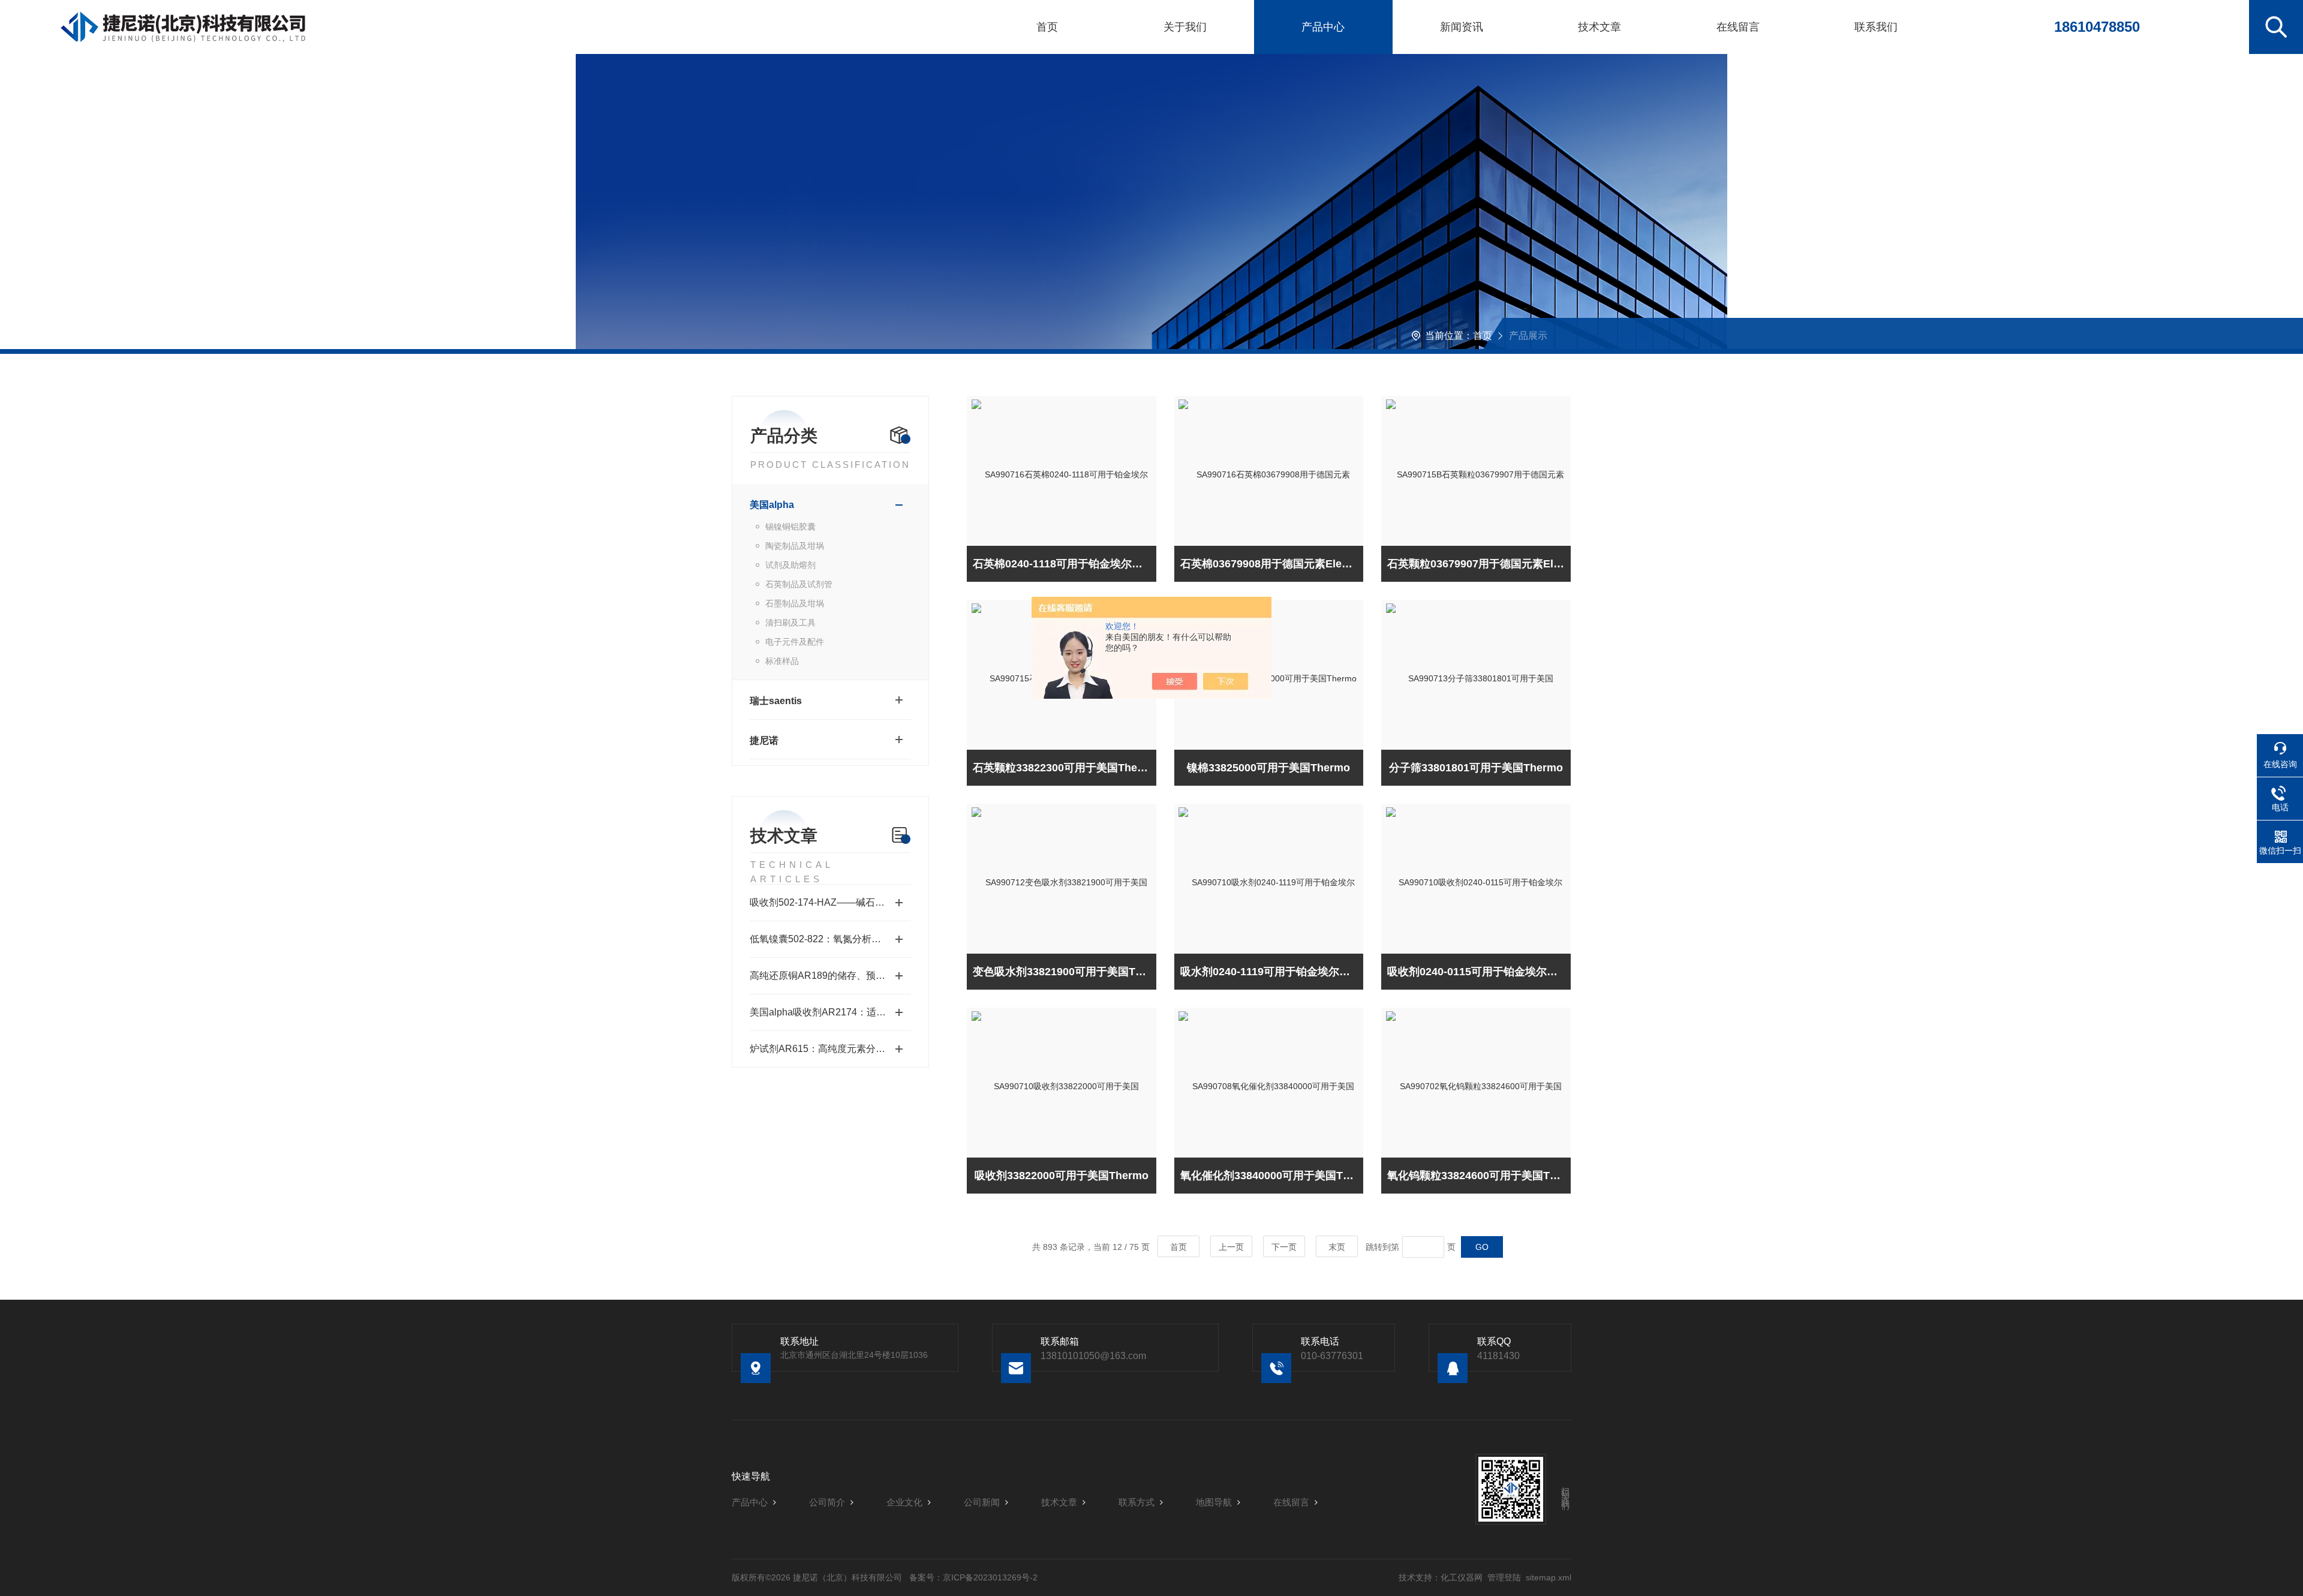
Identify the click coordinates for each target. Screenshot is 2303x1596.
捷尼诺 (764, 740)
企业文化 (904, 1502)
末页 (1337, 1247)
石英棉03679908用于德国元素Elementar (1272, 564)
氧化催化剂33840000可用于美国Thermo (1272, 1176)
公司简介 (827, 1502)
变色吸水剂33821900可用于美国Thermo (1065, 972)
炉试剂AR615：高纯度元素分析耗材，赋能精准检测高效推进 (830, 1049)
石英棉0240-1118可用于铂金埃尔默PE (1065, 564)
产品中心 (1323, 27)
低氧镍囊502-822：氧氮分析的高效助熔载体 (830, 939)
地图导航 (1214, 1502)
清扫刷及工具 (790, 623)
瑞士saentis (776, 701)
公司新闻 (982, 1502)
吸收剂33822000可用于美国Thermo (1062, 1176)
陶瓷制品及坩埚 (795, 546)
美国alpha (772, 505)
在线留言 (1738, 27)
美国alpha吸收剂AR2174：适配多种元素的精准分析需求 (830, 1012)
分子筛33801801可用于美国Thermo (1476, 768)
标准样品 (782, 661)
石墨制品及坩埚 (795, 603)
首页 (1047, 27)
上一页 (1231, 1247)
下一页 (1284, 1247)
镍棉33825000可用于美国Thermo (1268, 768)
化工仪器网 (1462, 1577)
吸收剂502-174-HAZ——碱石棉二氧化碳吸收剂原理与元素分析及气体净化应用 (830, 902)
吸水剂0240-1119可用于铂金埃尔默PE (1272, 972)
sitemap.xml (1549, 1577)
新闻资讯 (1462, 27)
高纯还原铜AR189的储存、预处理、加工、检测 (830, 976)
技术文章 (1600, 27)
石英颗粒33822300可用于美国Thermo (1065, 768)
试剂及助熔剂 (790, 565)
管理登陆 (1504, 1577)
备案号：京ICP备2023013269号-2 (973, 1577)
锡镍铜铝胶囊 (790, 527)
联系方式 (1137, 1502)
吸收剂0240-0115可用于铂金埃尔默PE (1479, 972)
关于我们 (1185, 27)
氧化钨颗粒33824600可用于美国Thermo (1479, 1176)
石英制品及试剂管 (799, 584)
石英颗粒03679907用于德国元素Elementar (1479, 564)
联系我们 (1876, 27)
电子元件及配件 (795, 642)
